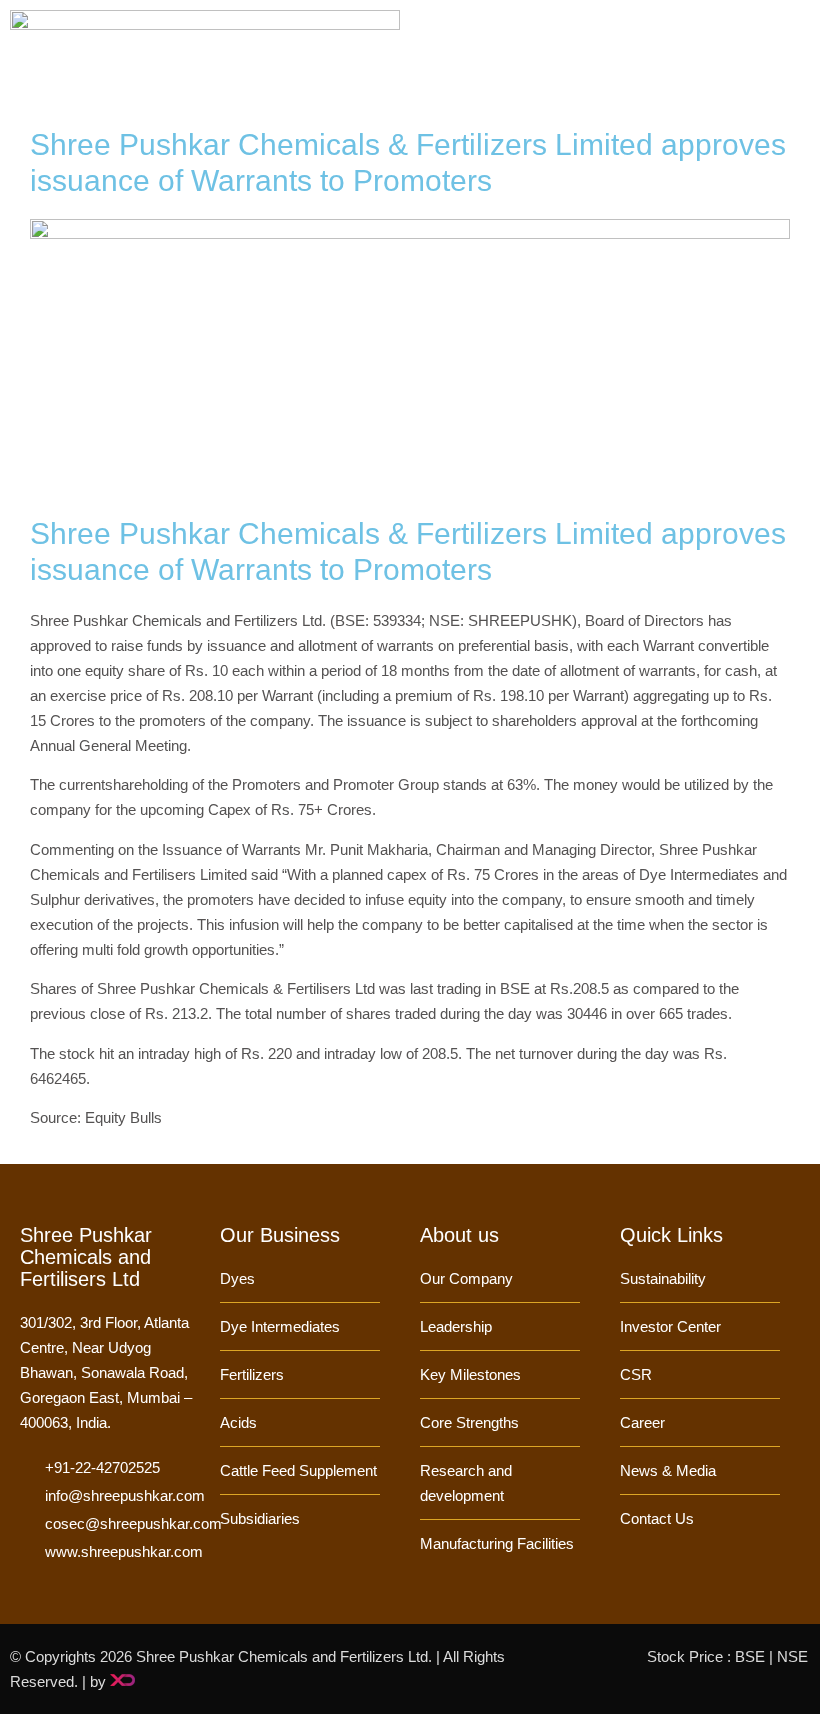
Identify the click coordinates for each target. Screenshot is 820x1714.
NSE (792, 1656)
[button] (796, 53)
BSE (750, 1656)
